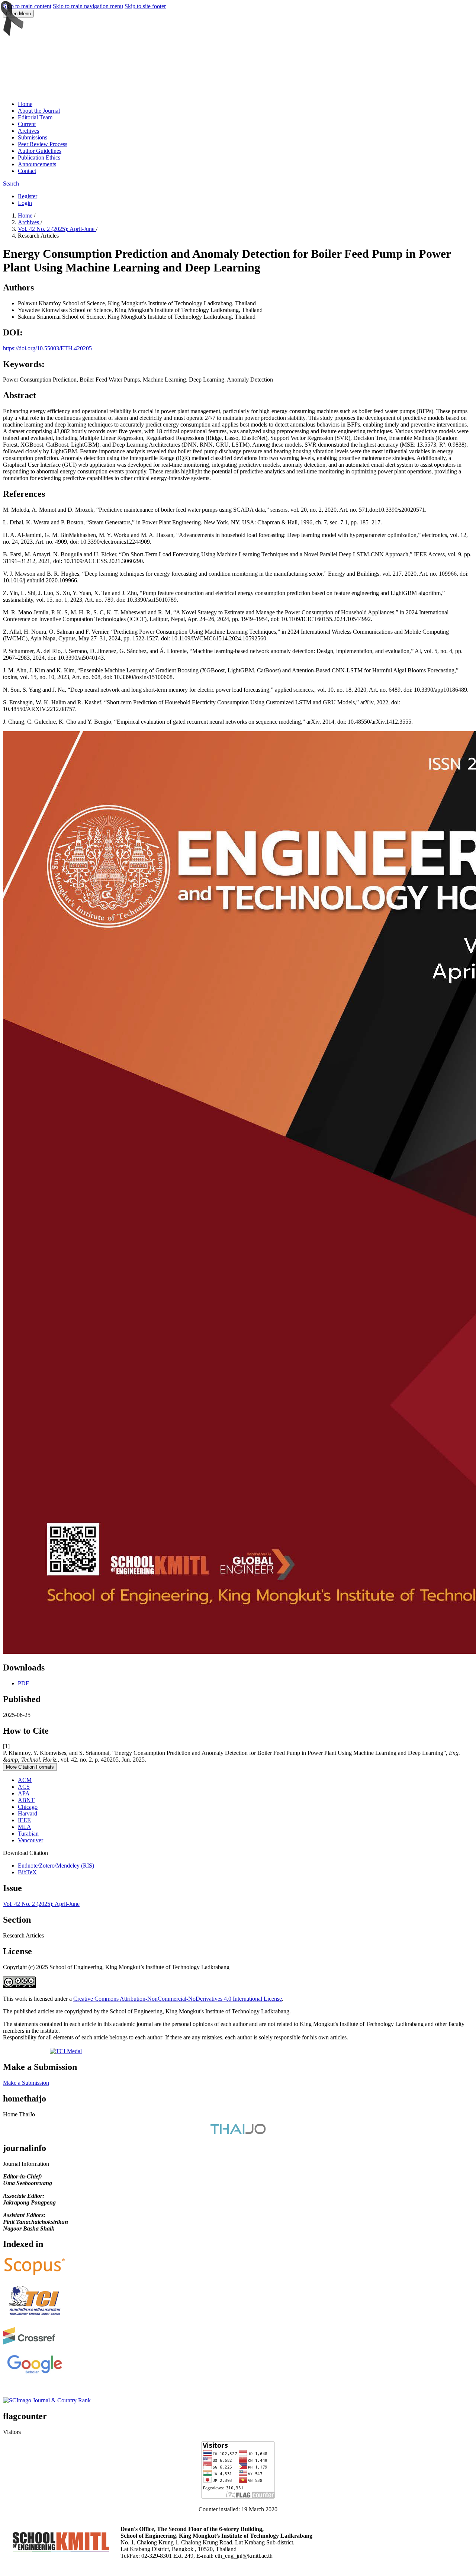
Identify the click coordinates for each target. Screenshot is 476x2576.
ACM (25, 1780)
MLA (25, 1827)
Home (25, 104)
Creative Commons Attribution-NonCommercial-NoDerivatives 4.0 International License (178, 1999)
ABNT (26, 1800)
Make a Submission (26, 2083)
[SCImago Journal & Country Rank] (47, 2400)
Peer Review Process (43, 144)
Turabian (28, 1834)
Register (28, 196)
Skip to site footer (145, 6)
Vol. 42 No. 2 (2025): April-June (57, 229)
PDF (23, 1683)
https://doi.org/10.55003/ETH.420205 (47, 348)
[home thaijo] (238, 2132)
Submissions (33, 137)
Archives (28, 131)
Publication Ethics (39, 157)
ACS (24, 1787)
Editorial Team (35, 117)
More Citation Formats (30, 1767)
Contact (27, 171)
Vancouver (30, 1840)
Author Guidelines (40, 151)
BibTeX (27, 1872)
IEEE (24, 1820)
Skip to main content (27, 6)
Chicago (28, 1807)
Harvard (28, 1813)
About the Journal (39, 111)
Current (27, 124)
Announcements (37, 164)
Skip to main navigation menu (88, 6)
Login (25, 203)
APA (24, 1793)
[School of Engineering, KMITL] (61, 2549)
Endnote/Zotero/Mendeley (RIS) (56, 1866)
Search (11, 184)
